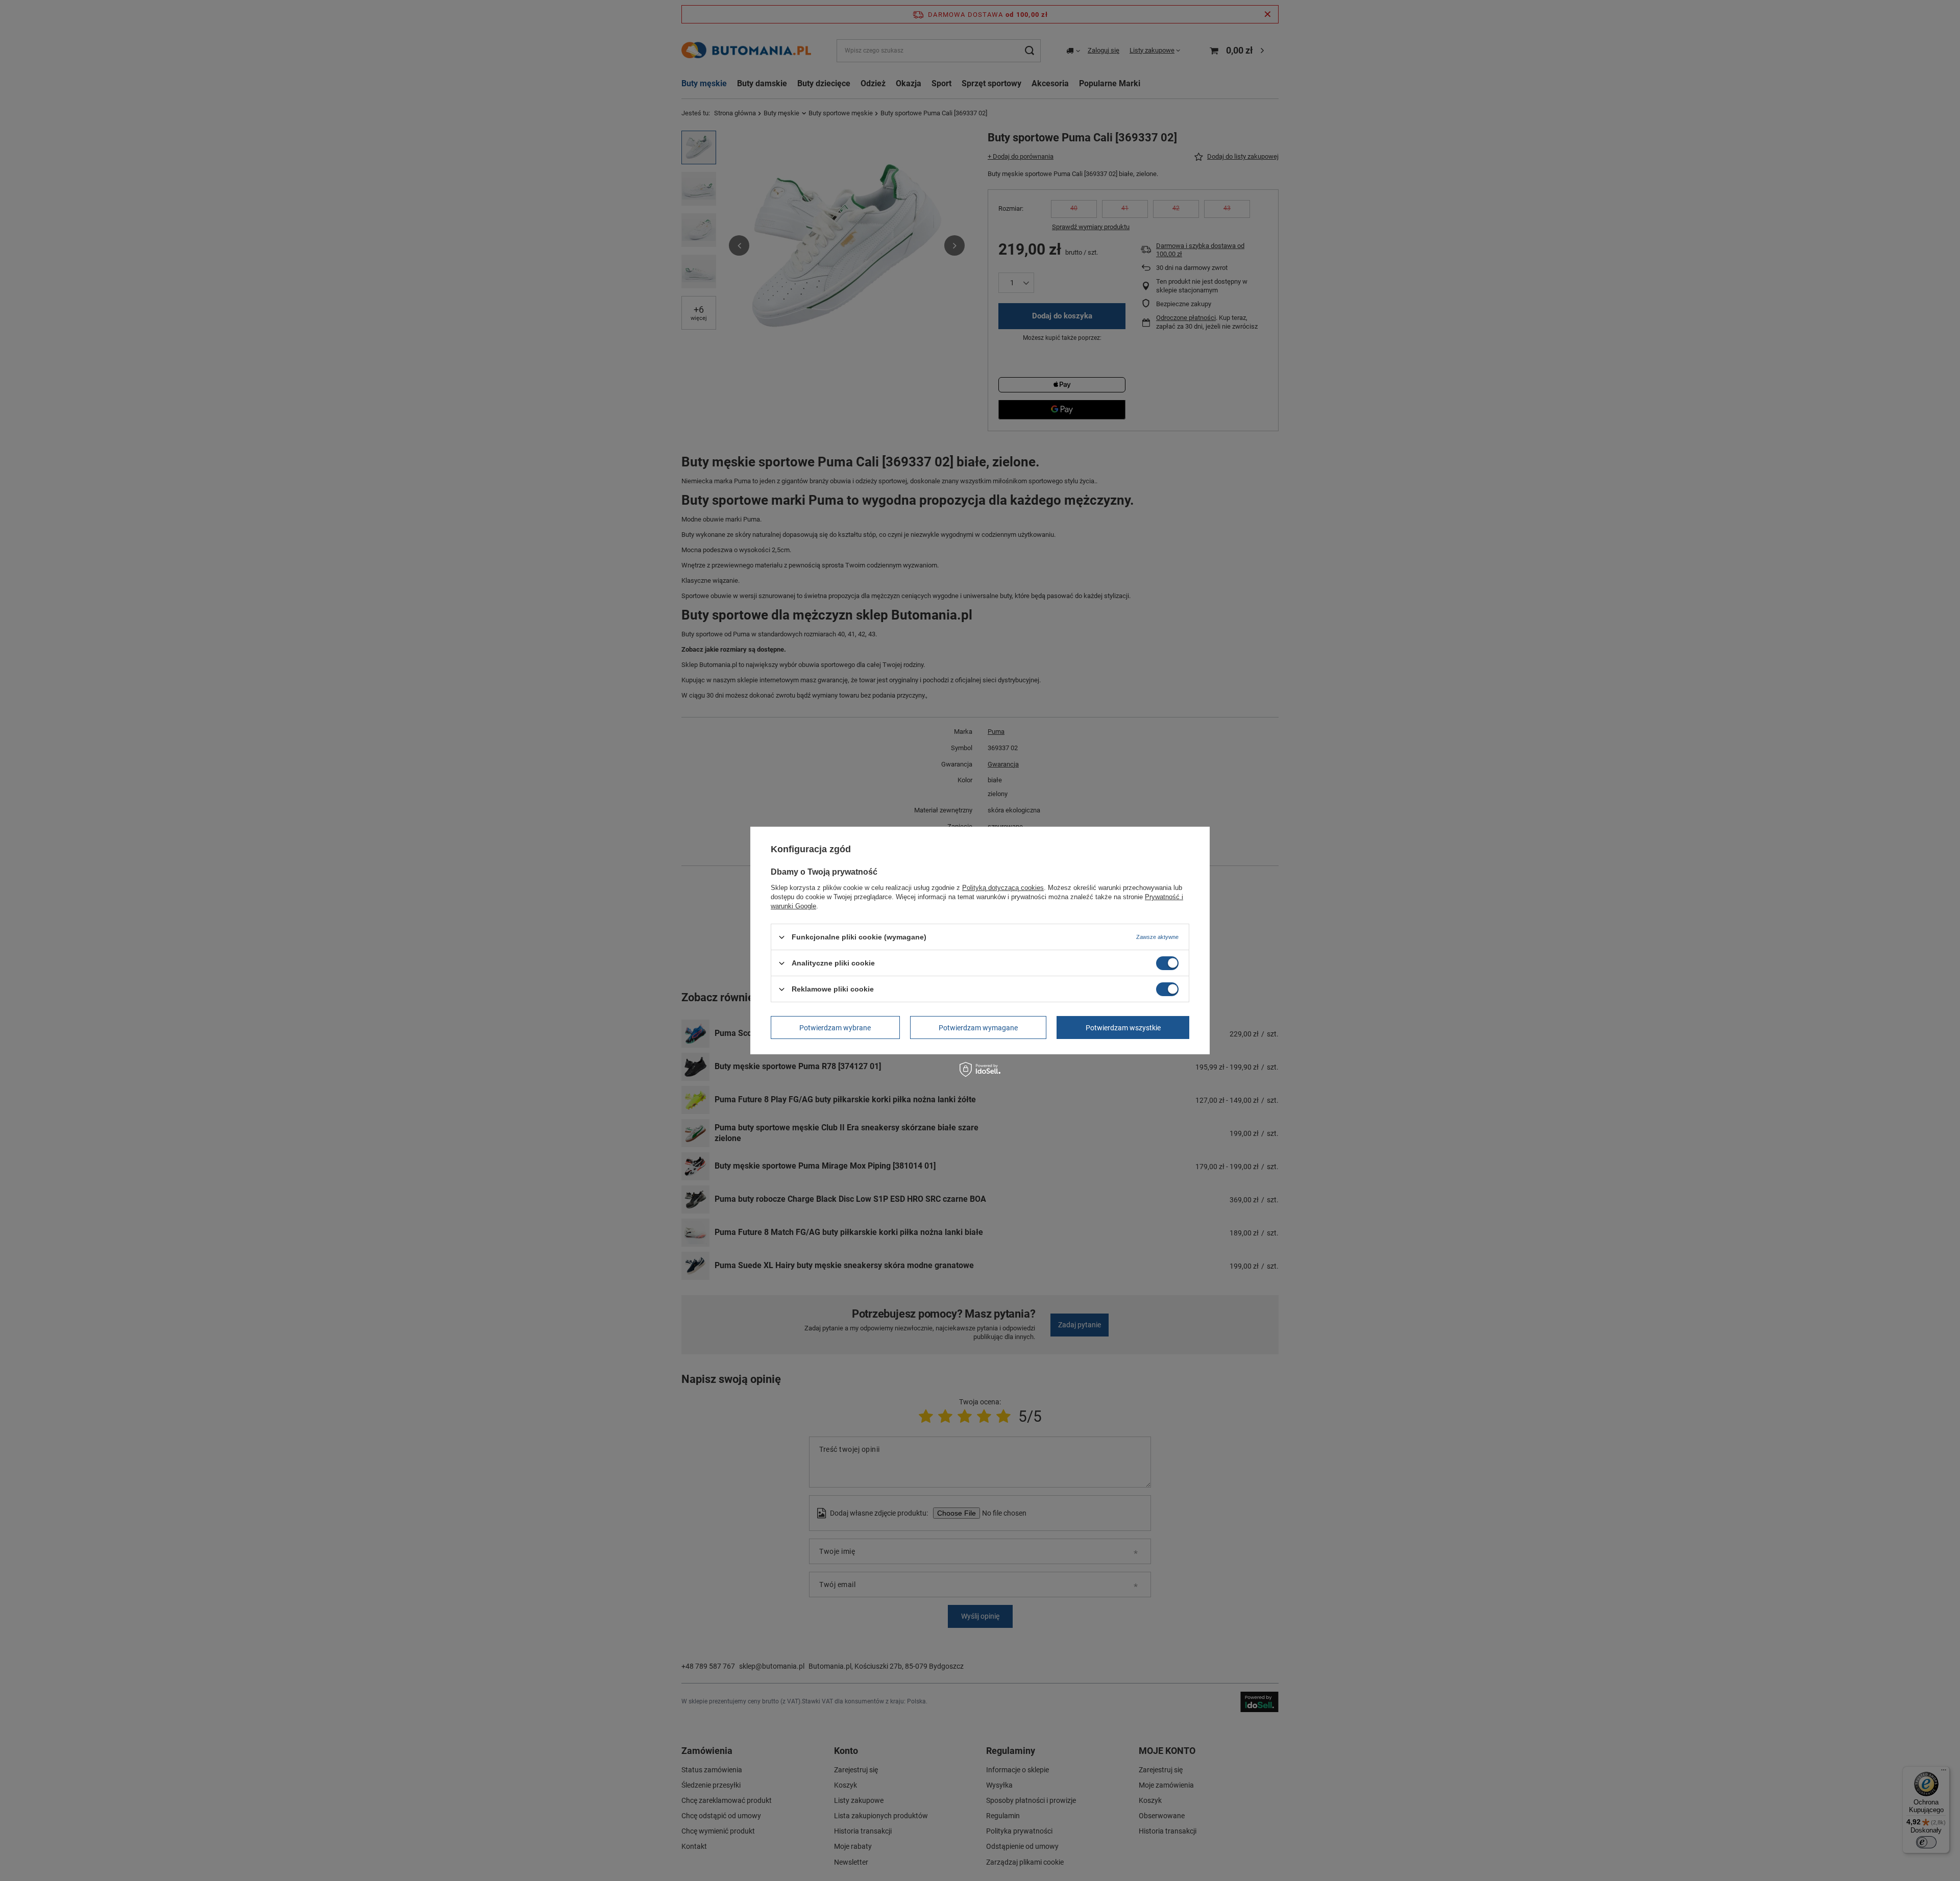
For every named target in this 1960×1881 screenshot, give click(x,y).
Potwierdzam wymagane (978, 1027)
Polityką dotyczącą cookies (1003, 888)
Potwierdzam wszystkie (1123, 1027)
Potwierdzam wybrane (835, 1027)
